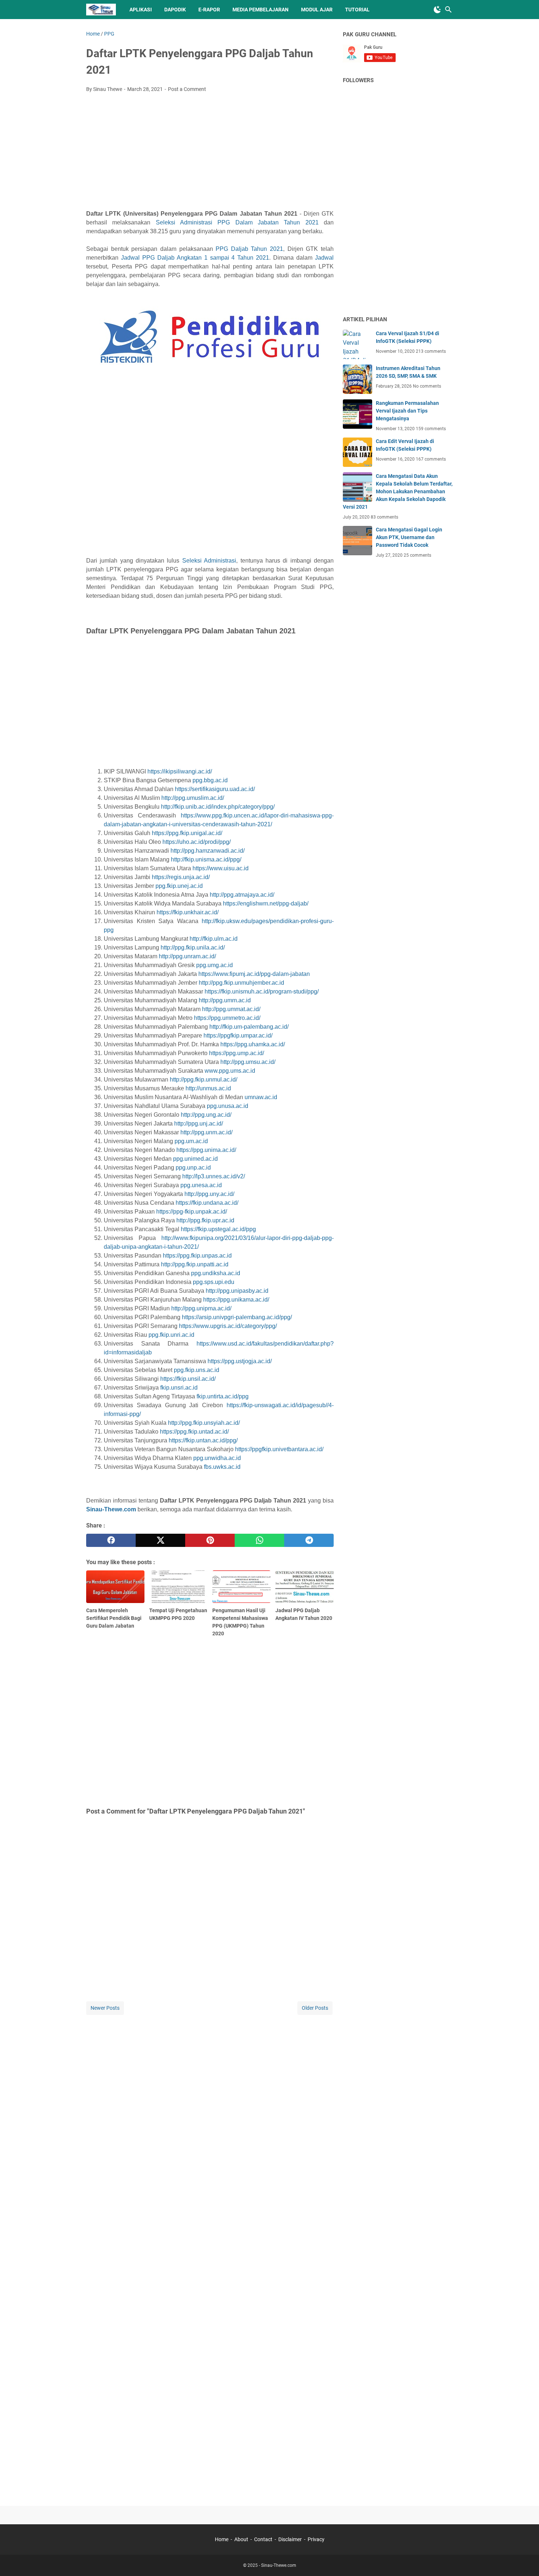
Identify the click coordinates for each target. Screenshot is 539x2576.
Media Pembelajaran (261, 10)
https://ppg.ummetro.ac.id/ (227, 1018)
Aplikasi (141, 10)
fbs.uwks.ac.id (222, 1467)
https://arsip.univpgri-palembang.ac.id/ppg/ (237, 1317)
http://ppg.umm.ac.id (225, 1000)
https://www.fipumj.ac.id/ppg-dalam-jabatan (254, 974)
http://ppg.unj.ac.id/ (199, 1124)
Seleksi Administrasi (209, 561)
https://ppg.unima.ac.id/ (206, 1150)
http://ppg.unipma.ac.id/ (201, 1308)
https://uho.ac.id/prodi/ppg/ (197, 842)
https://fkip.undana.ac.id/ (207, 1203)
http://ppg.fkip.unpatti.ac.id (195, 1264)
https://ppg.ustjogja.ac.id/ (240, 1361)
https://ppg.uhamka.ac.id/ (253, 1044)
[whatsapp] (259, 1540)
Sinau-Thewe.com (111, 1509)
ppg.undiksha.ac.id (216, 1273)
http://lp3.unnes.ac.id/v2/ (214, 1176)
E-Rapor (209, 10)
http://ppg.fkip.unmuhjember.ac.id (241, 983)
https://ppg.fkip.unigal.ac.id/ (187, 833)
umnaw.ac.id (261, 1097)
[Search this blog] (448, 10)
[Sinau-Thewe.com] (101, 10)
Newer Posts (105, 2008)
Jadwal (324, 258)
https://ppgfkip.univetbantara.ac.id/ (279, 1449)
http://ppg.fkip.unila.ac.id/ (193, 947)
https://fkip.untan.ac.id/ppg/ (203, 1440)
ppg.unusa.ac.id (228, 1106)
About (241, 2539)
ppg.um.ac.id (191, 1141)
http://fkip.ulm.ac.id (214, 939)
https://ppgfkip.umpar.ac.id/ (238, 1035)
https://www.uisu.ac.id (221, 868)
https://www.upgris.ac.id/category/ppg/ (228, 1326)
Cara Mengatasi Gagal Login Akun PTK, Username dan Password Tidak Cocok (409, 537)
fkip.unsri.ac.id (179, 1388)
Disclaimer (290, 2539)
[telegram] (309, 1540)
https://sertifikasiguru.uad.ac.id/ (215, 789)
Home (222, 2539)
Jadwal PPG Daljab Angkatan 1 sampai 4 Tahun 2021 (195, 258)
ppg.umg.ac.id (214, 965)
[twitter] (160, 1540)
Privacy (316, 2539)
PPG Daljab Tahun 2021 (249, 249)
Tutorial (357, 10)
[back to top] (524, 2559)
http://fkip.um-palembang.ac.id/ (249, 1027)
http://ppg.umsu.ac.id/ (248, 1062)
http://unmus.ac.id (208, 1088)
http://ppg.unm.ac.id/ (206, 1132)
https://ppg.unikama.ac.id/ (236, 1300)
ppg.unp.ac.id (193, 1168)
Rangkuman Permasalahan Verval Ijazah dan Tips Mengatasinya (407, 411)
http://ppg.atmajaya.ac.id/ (242, 895)
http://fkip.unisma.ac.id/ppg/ (206, 859)
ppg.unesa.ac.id (201, 1185)
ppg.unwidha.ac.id (217, 1458)
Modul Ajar (317, 10)
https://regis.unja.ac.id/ (181, 877)
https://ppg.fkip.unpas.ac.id (197, 1256)
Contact (263, 2539)
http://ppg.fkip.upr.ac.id (205, 1220)
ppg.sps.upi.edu (214, 1282)
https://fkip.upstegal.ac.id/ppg (218, 1229)
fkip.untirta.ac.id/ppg (223, 1396)
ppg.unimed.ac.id (195, 1159)
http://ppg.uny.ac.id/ (209, 1194)
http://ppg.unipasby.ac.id (237, 1291)
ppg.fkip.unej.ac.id (179, 886)
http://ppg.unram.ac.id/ (187, 956)
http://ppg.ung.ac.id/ (206, 1115)
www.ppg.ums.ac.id (230, 1071)
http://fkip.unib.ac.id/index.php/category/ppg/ (218, 807)
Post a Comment (187, 89)
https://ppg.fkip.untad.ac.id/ (194, 1432)
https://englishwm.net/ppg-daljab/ (266, 903)
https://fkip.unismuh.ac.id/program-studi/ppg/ (262, 991)
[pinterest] (210, 1540)
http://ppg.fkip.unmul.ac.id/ (203, 1080)
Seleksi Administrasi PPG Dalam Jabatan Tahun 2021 (237, 222)
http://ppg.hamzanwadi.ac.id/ (208, 851)
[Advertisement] (210, 153)
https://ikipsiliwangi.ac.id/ (180, 771)
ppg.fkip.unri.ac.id (171, 1335)
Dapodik (175, 10)
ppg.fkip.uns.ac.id (197, 1370)
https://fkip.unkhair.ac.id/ (188, 912)
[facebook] (111, 1540)
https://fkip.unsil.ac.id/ (188, 1379)
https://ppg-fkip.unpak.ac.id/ (192, 1212)
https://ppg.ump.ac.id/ (236, 1053)
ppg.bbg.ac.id (210, 780)
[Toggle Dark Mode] (437, 10)
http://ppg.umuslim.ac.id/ (193, 798)
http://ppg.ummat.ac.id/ (231, 1009)
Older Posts (315, 2008)
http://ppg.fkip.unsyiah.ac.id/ (204, 1423)
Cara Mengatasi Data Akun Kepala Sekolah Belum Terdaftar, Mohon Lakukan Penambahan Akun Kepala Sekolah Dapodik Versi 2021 (398, 491)
